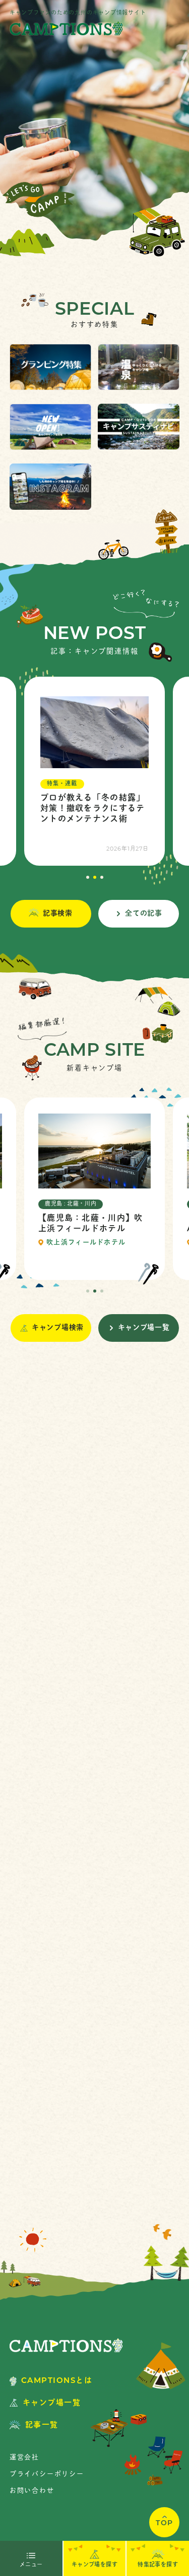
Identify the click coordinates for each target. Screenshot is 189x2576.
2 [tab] (95, 877)
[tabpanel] (94, 771)
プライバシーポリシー (47, 2474)
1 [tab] (88, 877)
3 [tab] (102, 877)
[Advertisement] (95, 1793)
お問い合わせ (32, 2491)
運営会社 (24, 2458)
